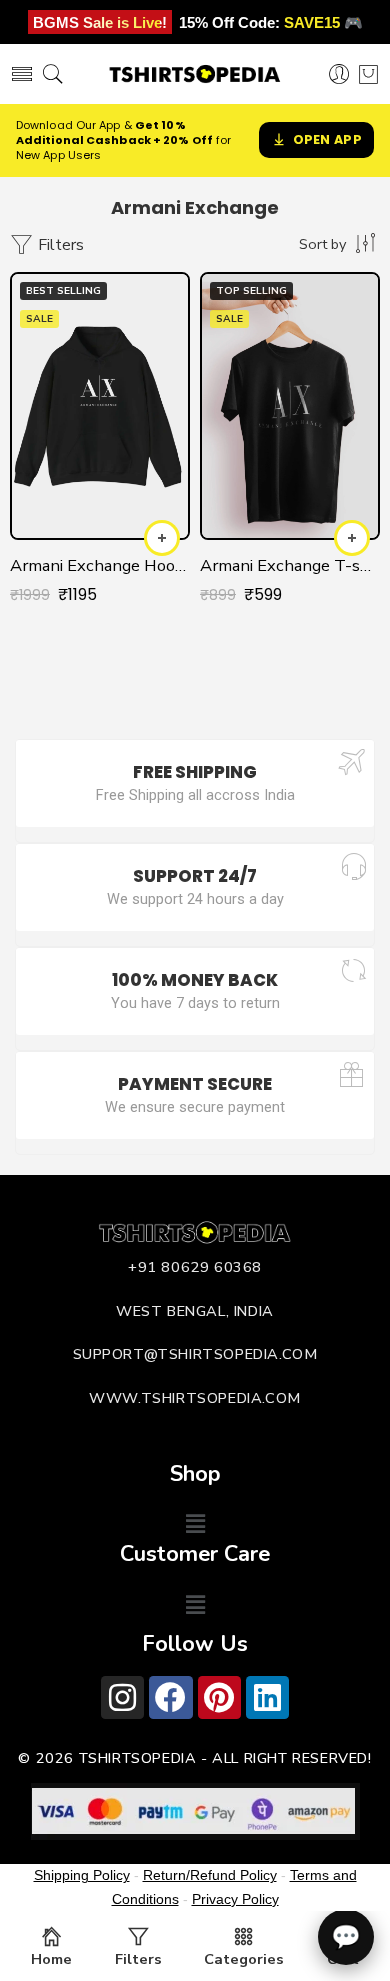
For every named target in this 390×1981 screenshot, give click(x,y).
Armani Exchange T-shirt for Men (290, 565)
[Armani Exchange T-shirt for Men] (290, 406)
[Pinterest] (219, 1697)
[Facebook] (170, 1697)
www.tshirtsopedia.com (195, 1398)
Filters (59, 245)
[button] (195, 1525)
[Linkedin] (267, 1697)
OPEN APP (327, 139)
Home (51, 1959)
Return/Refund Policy (210, 1875)
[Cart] (368, 74)
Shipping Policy (82, 1875)
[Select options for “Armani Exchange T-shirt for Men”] (352, 538)
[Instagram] (122, 1697)
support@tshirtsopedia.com (195, 1354)
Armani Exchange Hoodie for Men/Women (100, 565)
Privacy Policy (235, 1899)
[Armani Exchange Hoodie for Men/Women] (100, 406)
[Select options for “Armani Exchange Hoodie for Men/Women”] (162, 538)
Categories (244, 1959)
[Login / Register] (339, 74)
